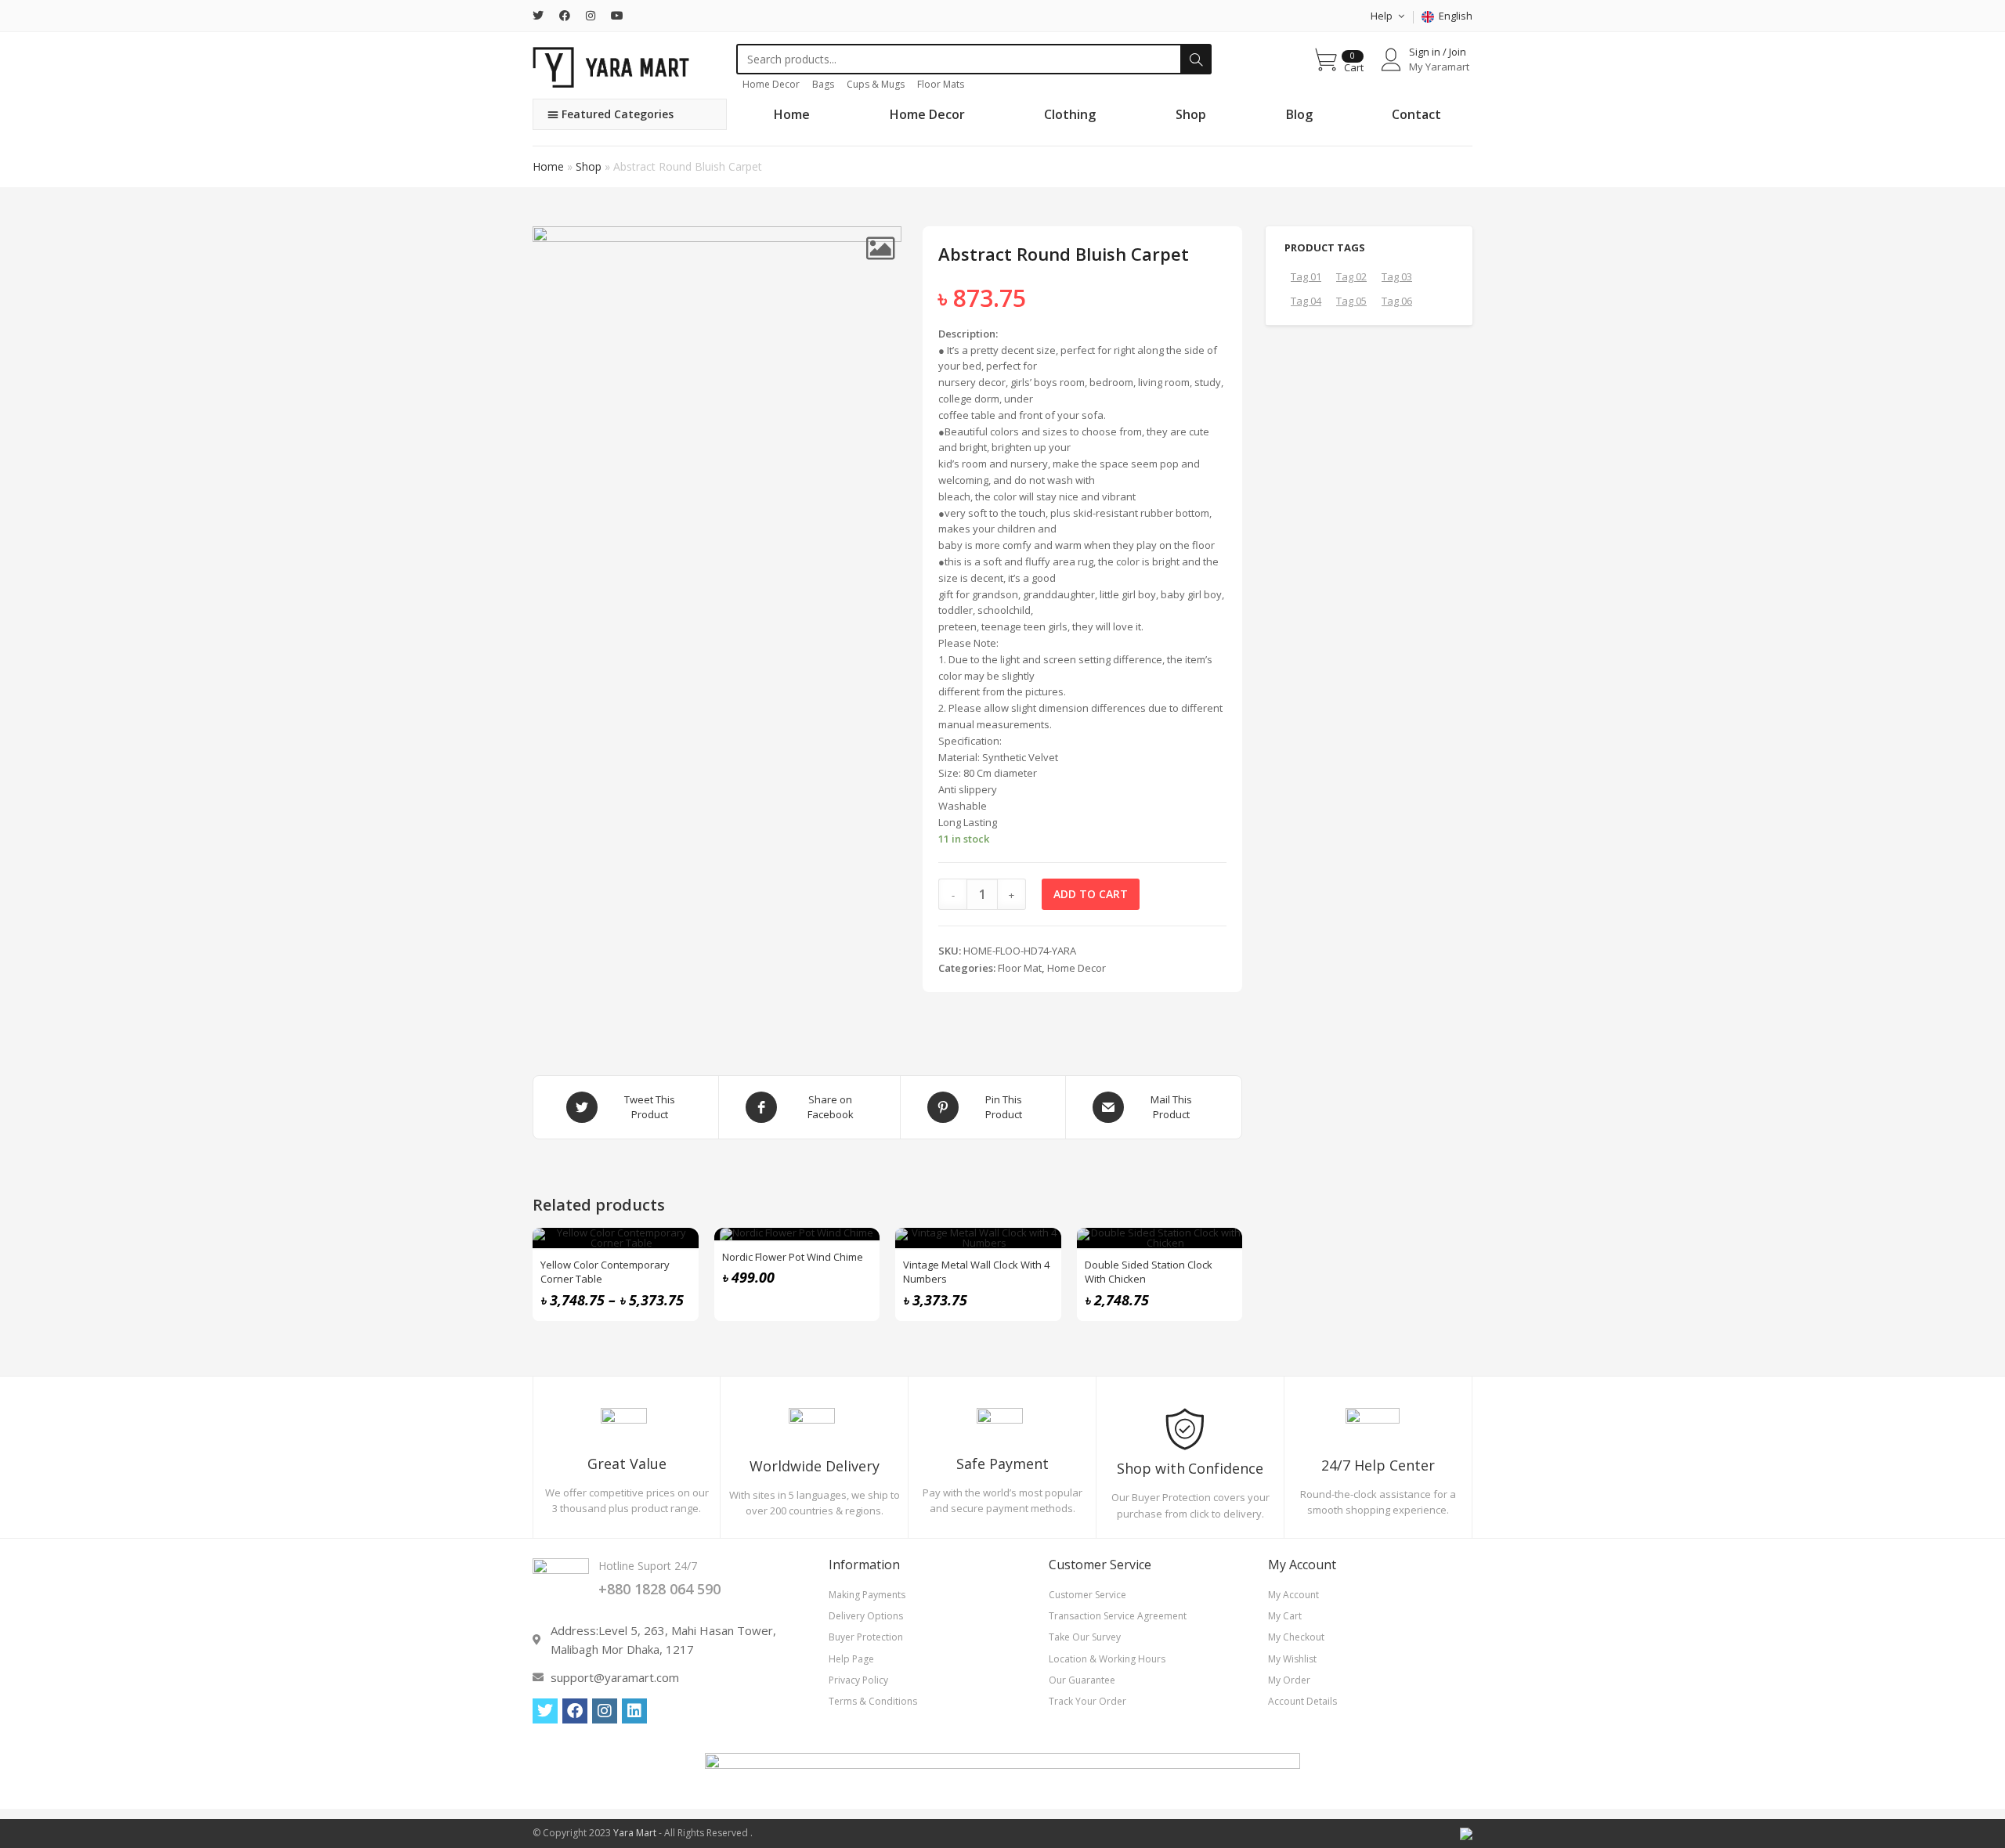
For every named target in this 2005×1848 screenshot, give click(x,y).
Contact (1416, 114)
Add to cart (1091, 894)
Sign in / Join (1438, 52)
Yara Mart (635, 1833)
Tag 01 (1306, 276)
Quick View (678, 1248)
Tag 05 (1351, 301)
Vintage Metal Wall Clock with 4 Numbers (976, 1272)
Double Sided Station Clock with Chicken (1149, 1272)
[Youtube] (617, 16)
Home (792, 114)
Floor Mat (1020, 968)
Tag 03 (1397, 276)
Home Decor (927, 114)
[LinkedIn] (634, 1711)
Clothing (1070, 114)
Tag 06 (1397, 301)
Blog (1299, 114)
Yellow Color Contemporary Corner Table (605, 1272)
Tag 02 (1351, 276)
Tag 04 (1306, 301)
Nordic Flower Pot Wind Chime (793, 1257)
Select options (678, 1287)
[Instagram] (591, 16)
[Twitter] (542, 16)
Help (1383, 16)
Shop (1191, 114)
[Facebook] (565, 16)
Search (1196, 60)
